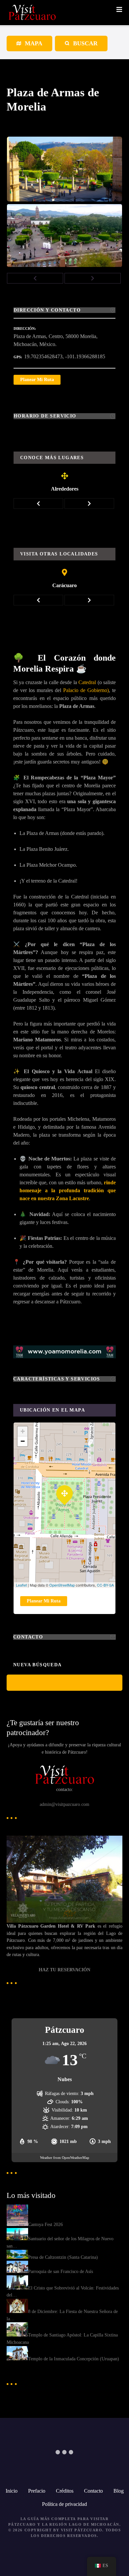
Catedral (87, 682)
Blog (119, 2491)
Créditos (65, 2491)
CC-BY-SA (105, 1585)
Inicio (12, 2491)
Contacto (93, 2491)
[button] (35, 278)
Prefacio (37, 2491)
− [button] (23, 1441)
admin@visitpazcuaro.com (64, 1804)
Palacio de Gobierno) (86, 690)
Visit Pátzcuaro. (82, 2530)
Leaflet (21, 1585)
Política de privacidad (64, 2504)
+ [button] (23, 1431)
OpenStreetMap (62, 1585)
